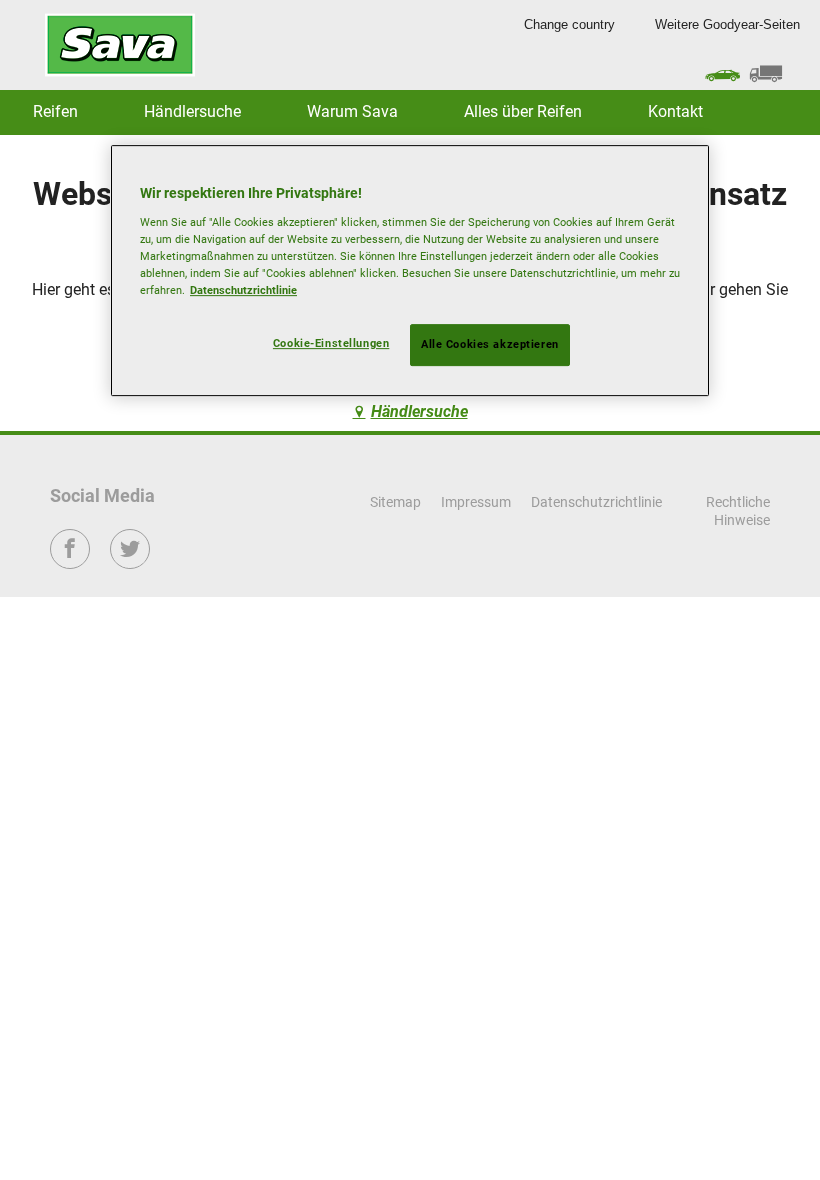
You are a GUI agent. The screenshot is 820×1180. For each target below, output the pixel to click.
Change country (569, 24)
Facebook (70, 562)
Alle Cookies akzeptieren (490, 344)
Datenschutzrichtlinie (243, 290)
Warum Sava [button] (352, 111)
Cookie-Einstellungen (331, 343)
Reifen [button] (55, 111)
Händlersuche (192, 111)
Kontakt (675, 111)
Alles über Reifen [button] (523, 111)
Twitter (130, 562)
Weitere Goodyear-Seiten (727, 24)
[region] (410, 270)
